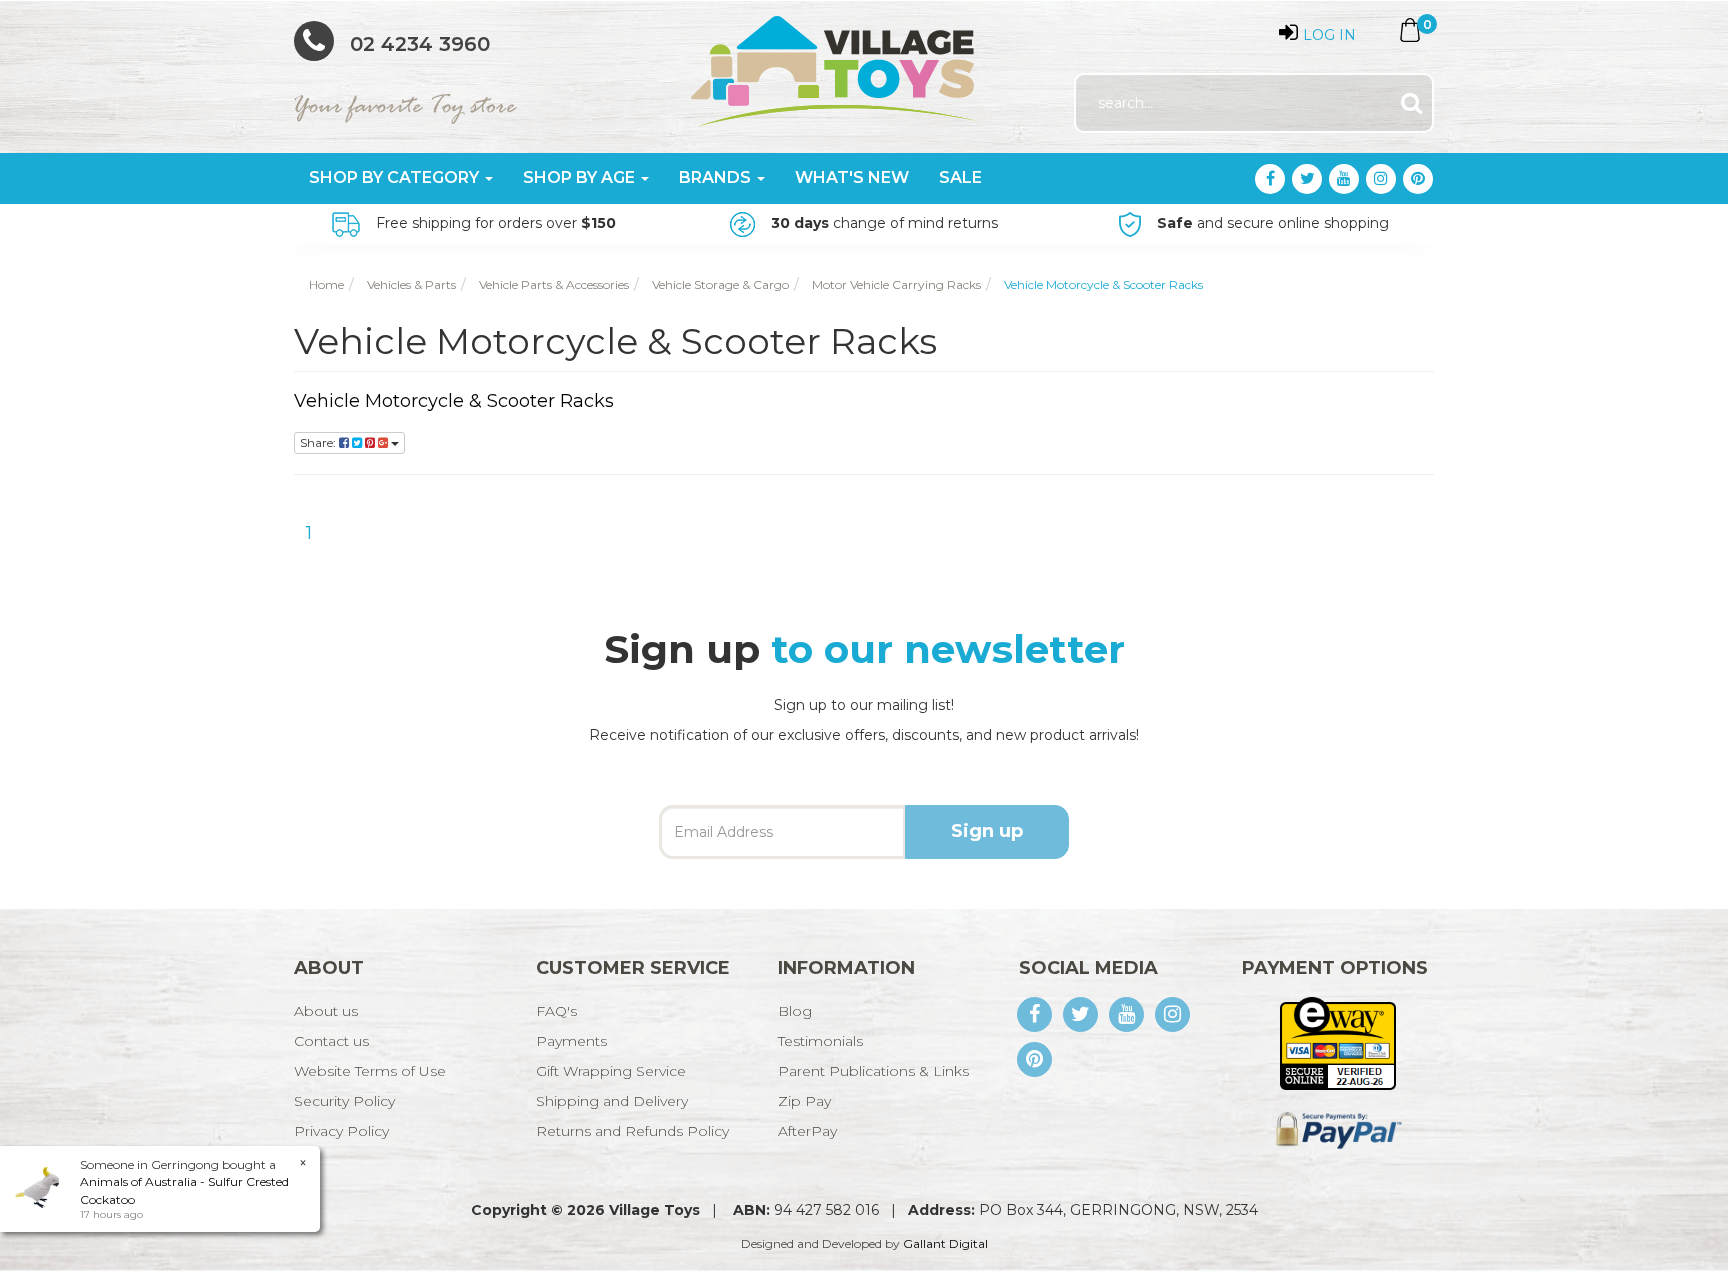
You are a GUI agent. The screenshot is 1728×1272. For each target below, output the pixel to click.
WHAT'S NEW (852, 177)
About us (326, 1011)
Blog (795, 1011)
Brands (717, 177)
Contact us (331, 1041)
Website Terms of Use (370, 1071)
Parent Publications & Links (873, 1071)
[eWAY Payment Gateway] (1337, 1042)
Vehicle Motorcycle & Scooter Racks (454, 401)
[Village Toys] (834, 64)
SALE (960, 177)
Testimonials (820, 1041)
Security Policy (344, 1101)
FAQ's (556, 1011)
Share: (319, 442)
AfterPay (807, 1131)
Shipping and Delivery (612, 1101)
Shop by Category (396, 177)
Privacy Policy (341, 1131)
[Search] (1411, 103)
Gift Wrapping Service (611, 1071)
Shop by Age (581, 177)
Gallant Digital (945, 1243)
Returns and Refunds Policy (632, 1131)
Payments (571, 1041)
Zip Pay (804, 1101)
